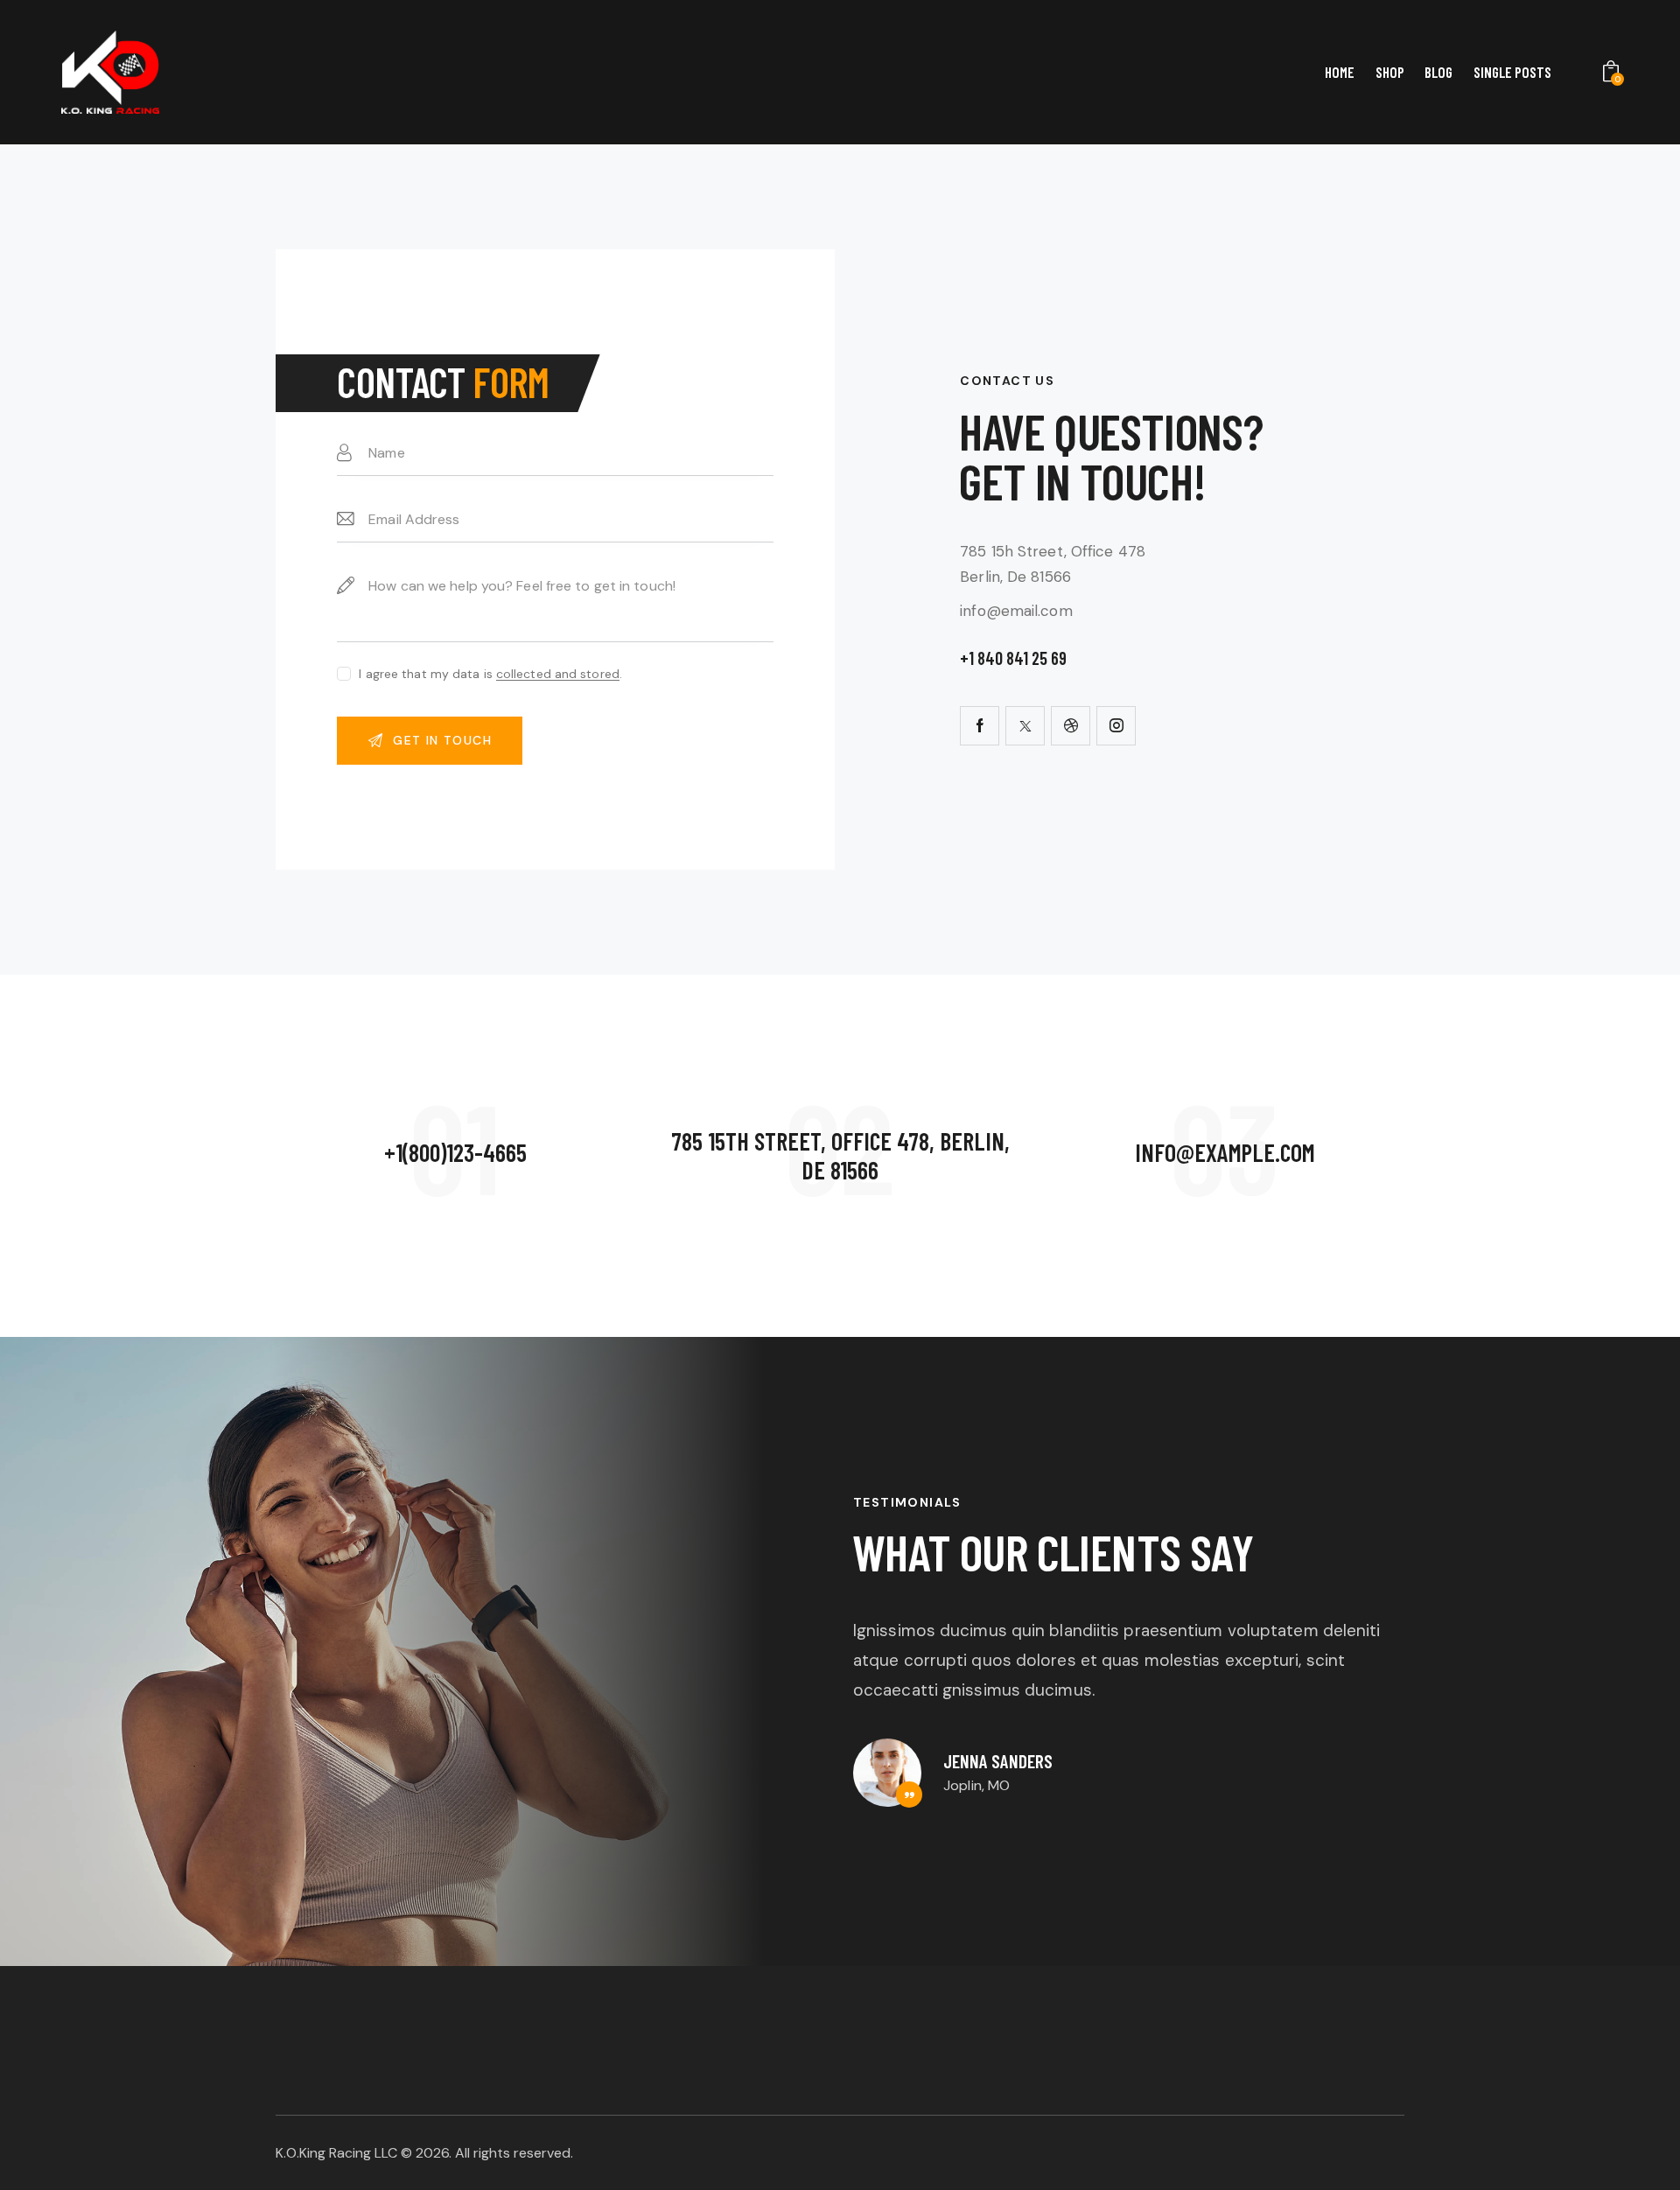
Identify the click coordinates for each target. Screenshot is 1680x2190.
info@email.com (1016, 611)
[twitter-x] (1025, 726)
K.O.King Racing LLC (336, 2153)
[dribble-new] (1071, 726)
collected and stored (558, 674)
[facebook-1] (980, 726)
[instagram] (1116, 726)
